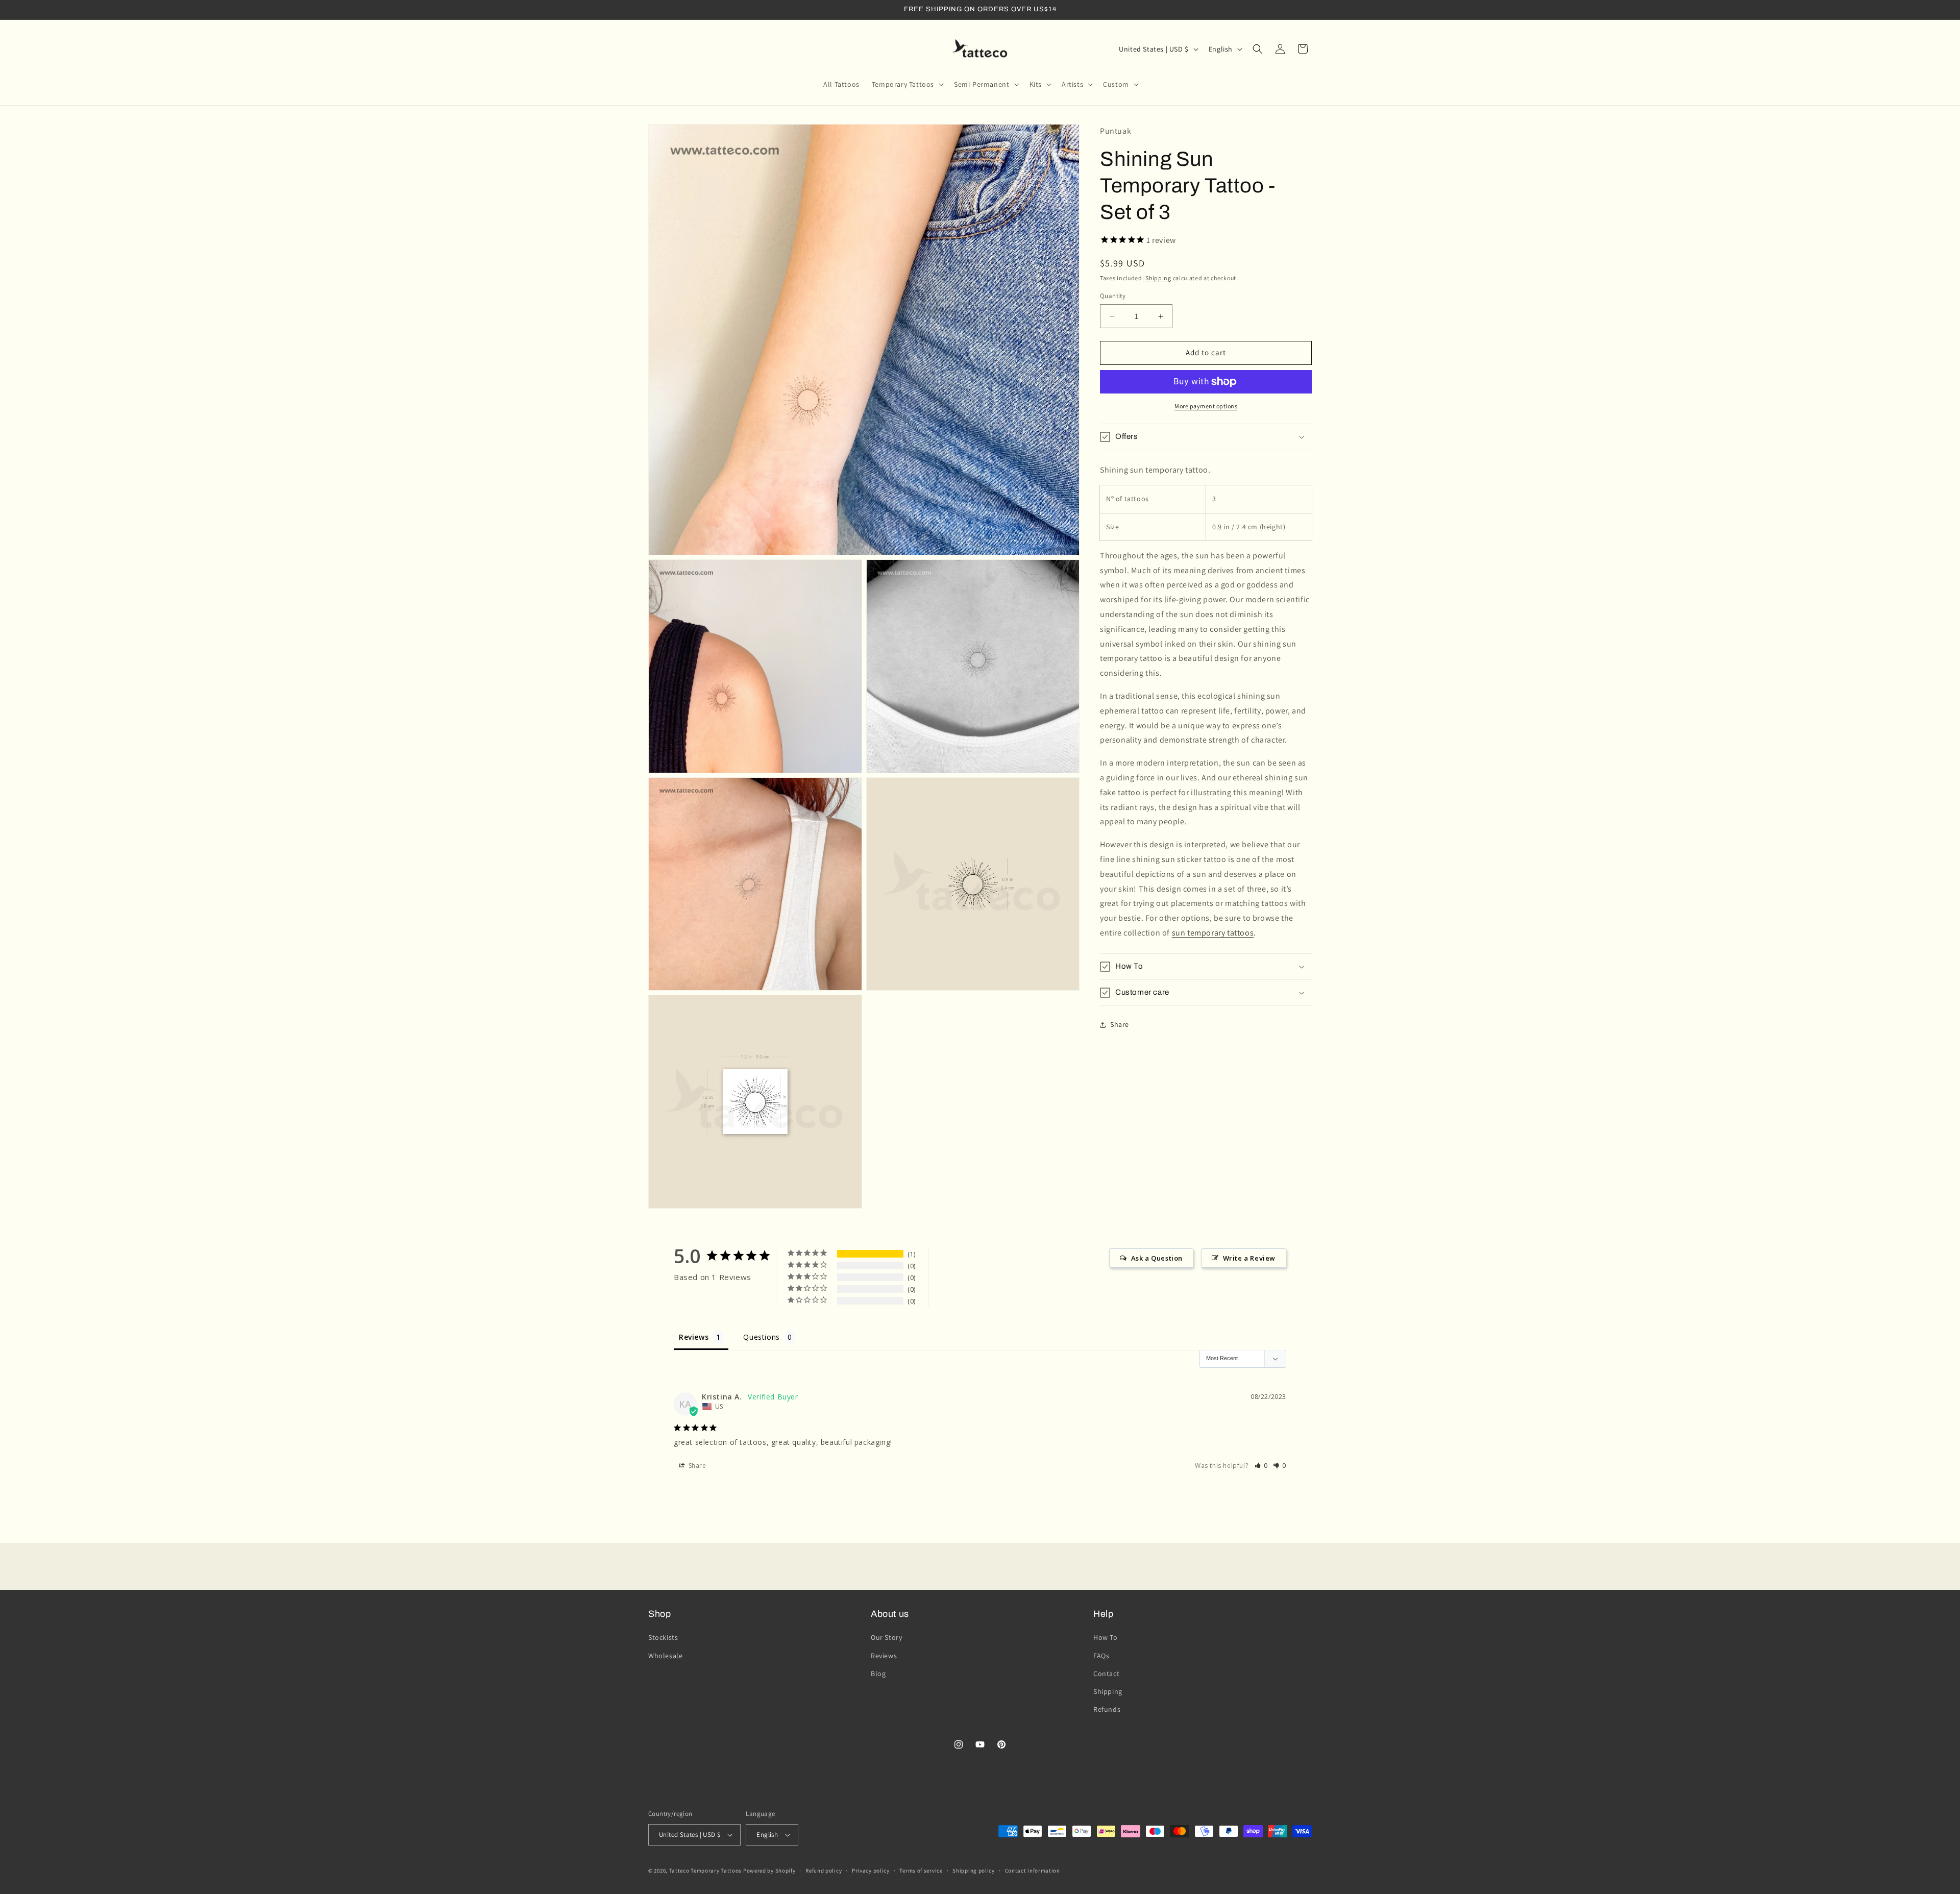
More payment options (1206, 406)
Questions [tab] (761, 1337)
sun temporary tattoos (1213, 933)
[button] (907, 84)
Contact (1106, 1674)
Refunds (1107, 1709)
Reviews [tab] (694, 1337)
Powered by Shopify (769, 1871)
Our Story (886, 1637)
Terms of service (921, 1871)
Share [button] (1120, 1025)
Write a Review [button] (1249, 1258)
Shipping (1158, 278)
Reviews (884, 1656)
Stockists (663, 1637)
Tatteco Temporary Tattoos (706, 1871)
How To (1106, 1637)
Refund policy (824, 1871)
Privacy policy (871, 1871)
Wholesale (665, 1656)
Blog (878, 1674)
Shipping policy (974, 1871)
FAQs (1101, 1656)
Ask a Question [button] (1157, 1258)
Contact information (1033, 1871)
